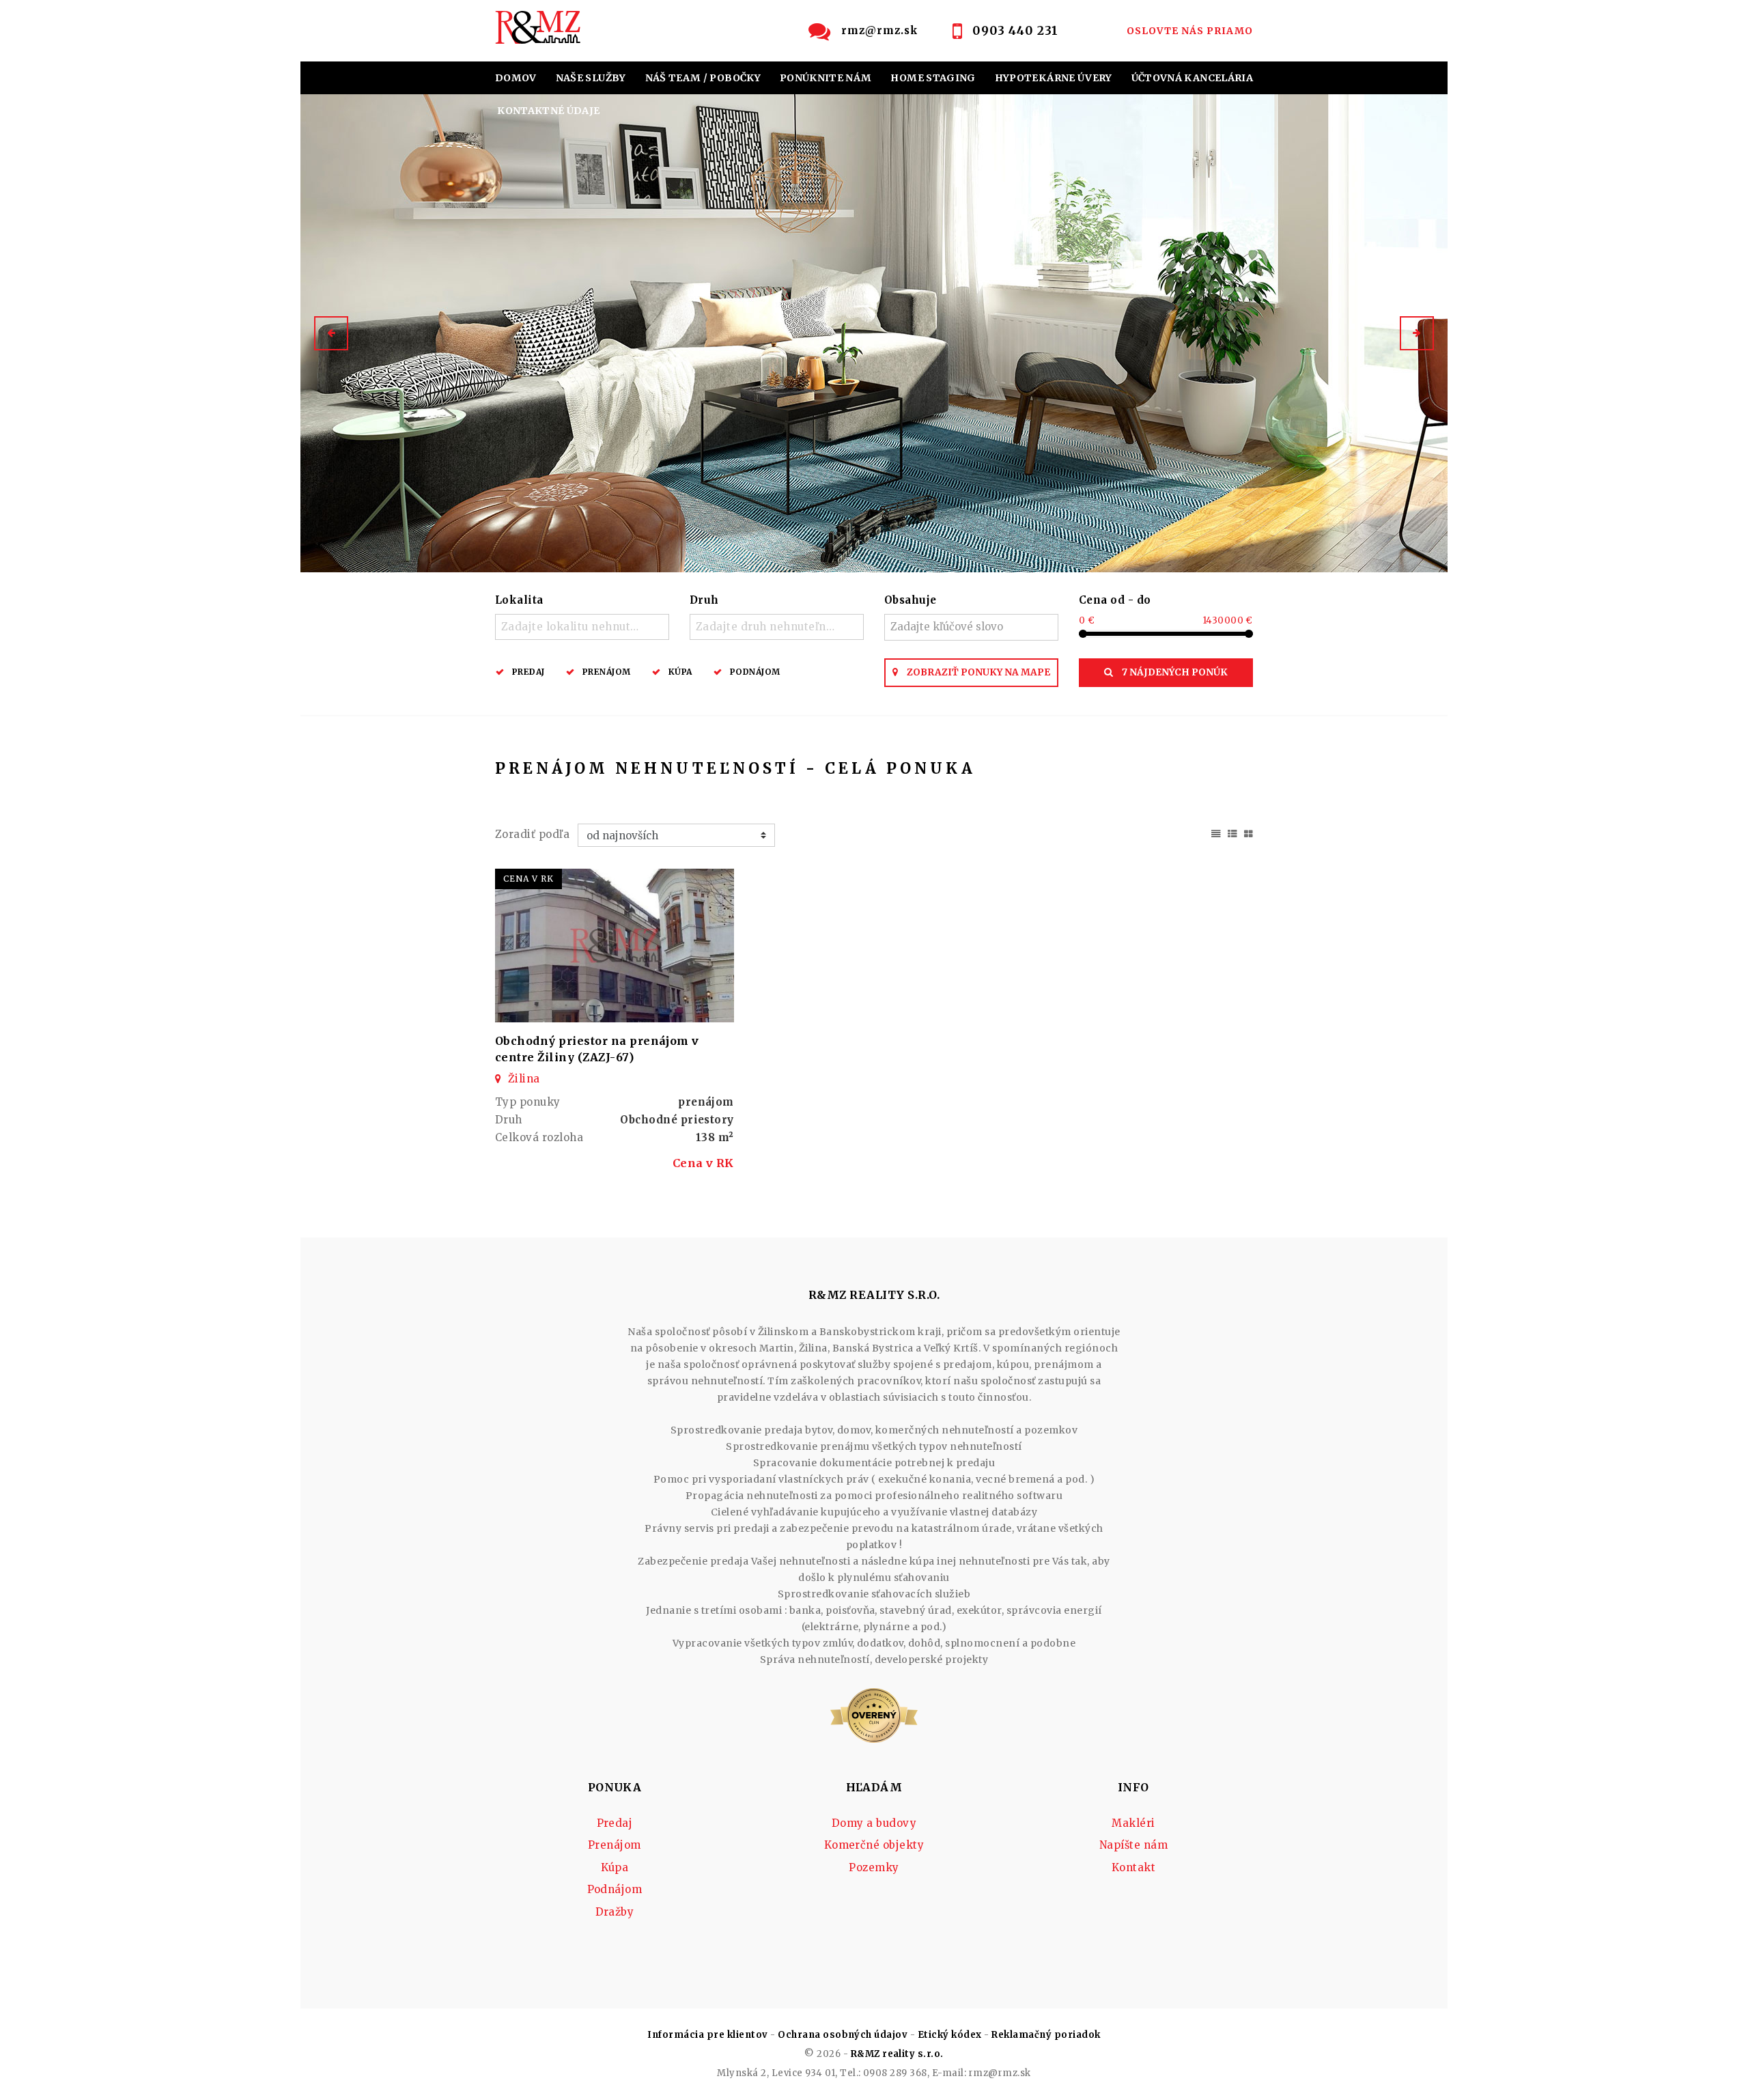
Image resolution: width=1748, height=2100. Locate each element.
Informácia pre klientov (707, 2035)
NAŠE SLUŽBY (591, 78)
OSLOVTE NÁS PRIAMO (1190, 31)
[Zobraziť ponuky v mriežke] (1249, 832)
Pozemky (874, 1867)
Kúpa (680, 672)
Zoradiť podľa (532, 834)
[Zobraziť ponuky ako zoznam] (1232, 832)
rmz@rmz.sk (880, 30)
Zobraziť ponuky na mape (977, 672)
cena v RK (528, 879)
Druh (704, 600)
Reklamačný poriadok (1046, 2035)
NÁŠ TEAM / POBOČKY (703, 78)
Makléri (1133, 1823)
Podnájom (755, 672)
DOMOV (516, 78)
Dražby (615, 1912)
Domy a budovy (874, 1823)
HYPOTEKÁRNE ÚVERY (1054, 78)
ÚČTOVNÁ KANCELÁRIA (1192, 78)
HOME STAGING (933, 78)
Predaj (528, 672)
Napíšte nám (1133, 1845)
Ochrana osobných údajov (843, 2035)
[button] (331, 333)
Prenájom (607, 672)
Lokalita (519, 600)
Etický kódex (950, 2035)
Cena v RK (703, 1163)
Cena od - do (1115, 600)
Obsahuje (911, 600)
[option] (874, 333)
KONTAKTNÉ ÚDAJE (548, 111)
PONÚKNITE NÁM (826, 78)
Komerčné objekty (874, 1845)
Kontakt (1133, 1867)
